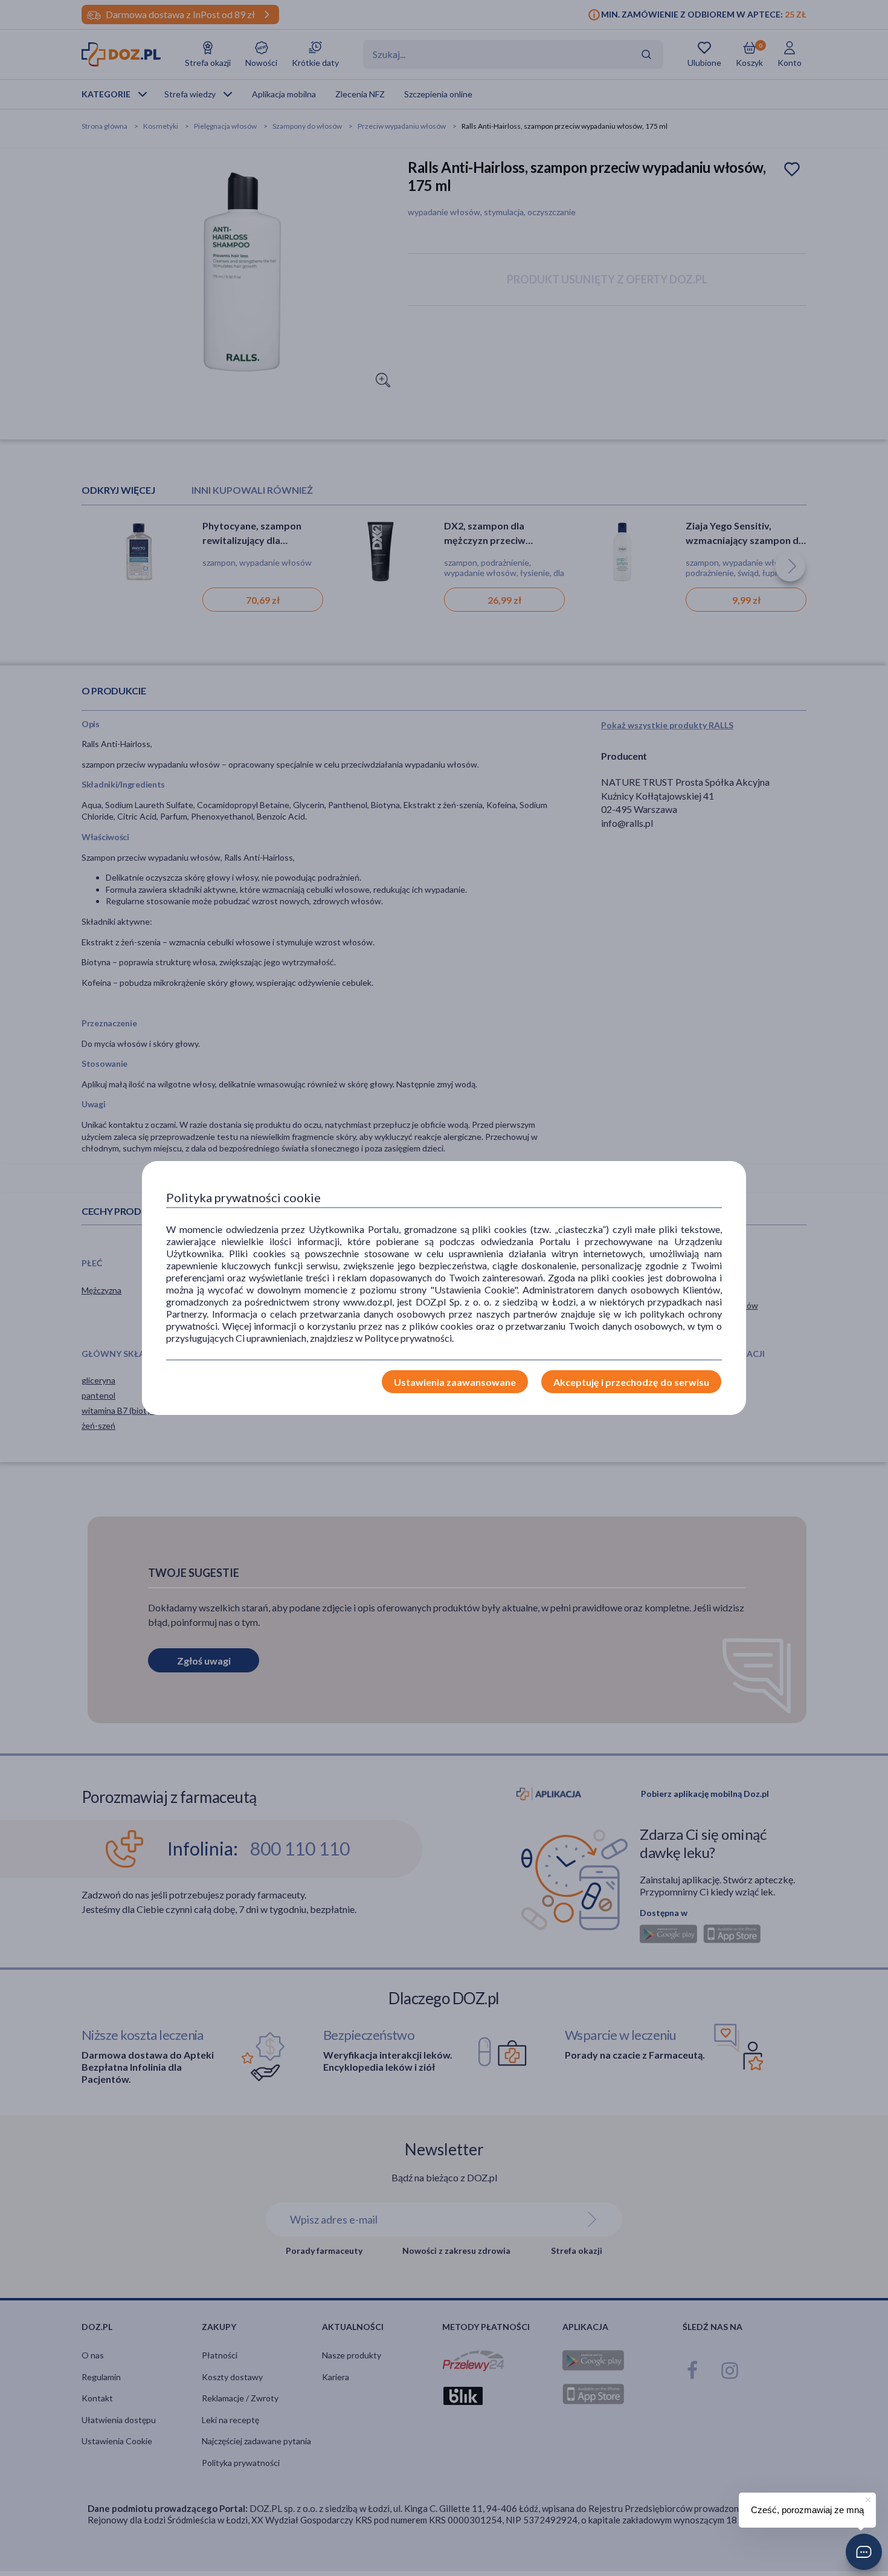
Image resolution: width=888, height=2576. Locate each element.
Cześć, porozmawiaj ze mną (807, 2510)
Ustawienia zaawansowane (455, 1382)
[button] (864, 2552)
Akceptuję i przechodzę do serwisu (631, 1382)
